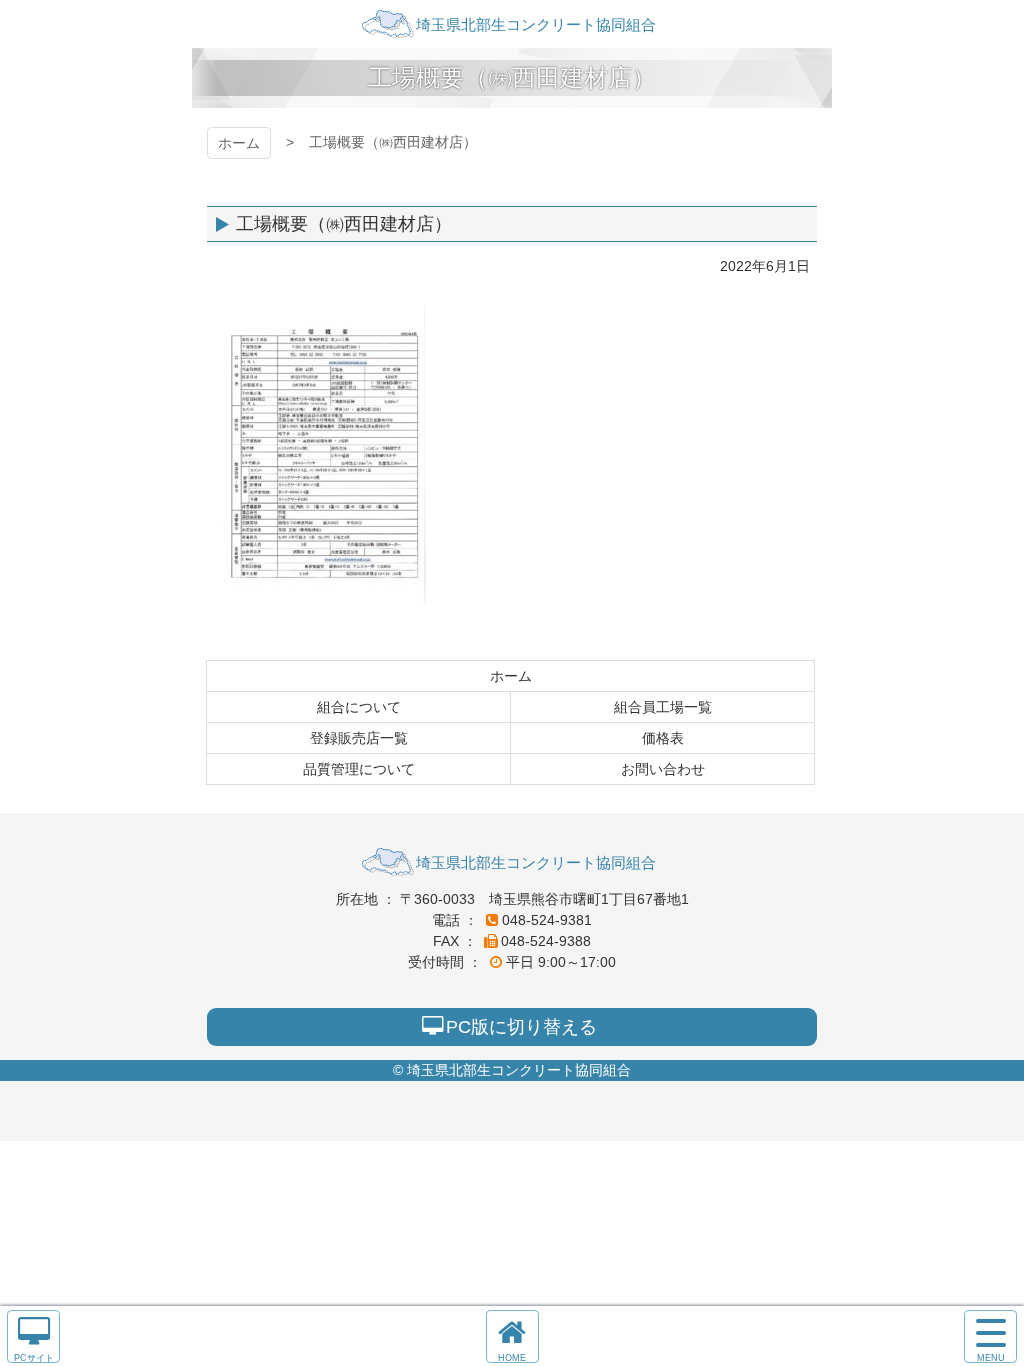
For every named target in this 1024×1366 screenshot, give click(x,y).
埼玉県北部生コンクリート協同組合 (512, 24)
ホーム (239, 143)
